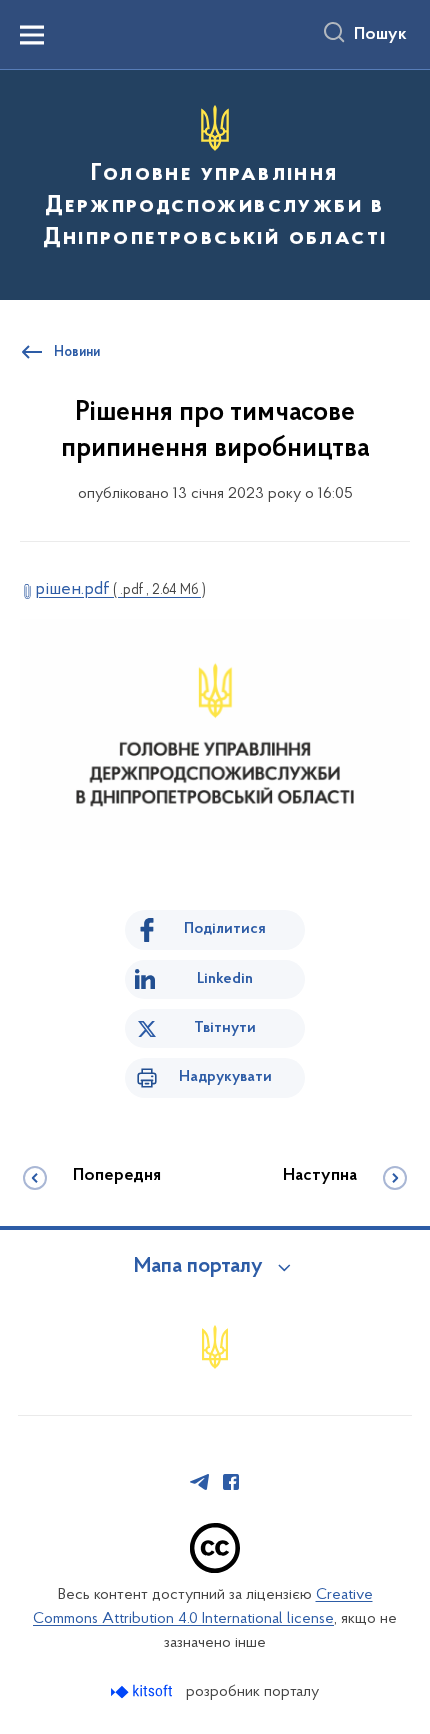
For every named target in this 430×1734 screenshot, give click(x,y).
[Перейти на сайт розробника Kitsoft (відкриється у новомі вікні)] (143, 1691)
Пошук (380, 35)
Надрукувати (225, 1077)
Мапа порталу (198, 1267)
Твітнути (225, 1028)
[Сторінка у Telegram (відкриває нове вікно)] (200, 1482)
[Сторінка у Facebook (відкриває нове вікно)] (231, 1482)
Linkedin (225, 979)
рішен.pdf (120, 590)
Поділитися (225, 929)
